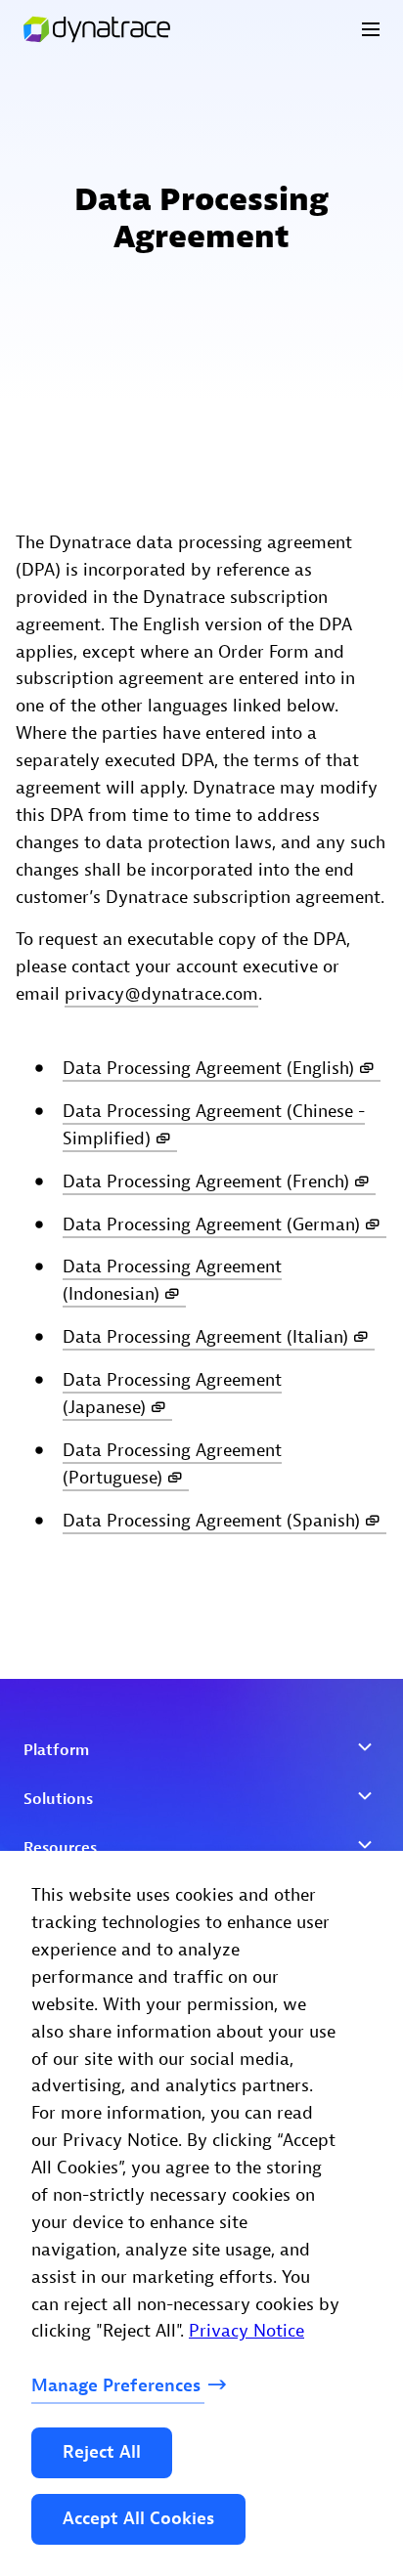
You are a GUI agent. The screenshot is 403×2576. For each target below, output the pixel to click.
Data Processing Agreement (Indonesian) (172, 1281)
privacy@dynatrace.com (161, 994)
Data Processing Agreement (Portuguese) (172, 1464)
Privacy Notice (246, 2331)
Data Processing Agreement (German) (211, 1224)
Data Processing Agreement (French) (206, 1182)
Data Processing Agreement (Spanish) (211, 1521)
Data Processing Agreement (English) (208, 1069)
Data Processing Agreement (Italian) (205, 1337)
